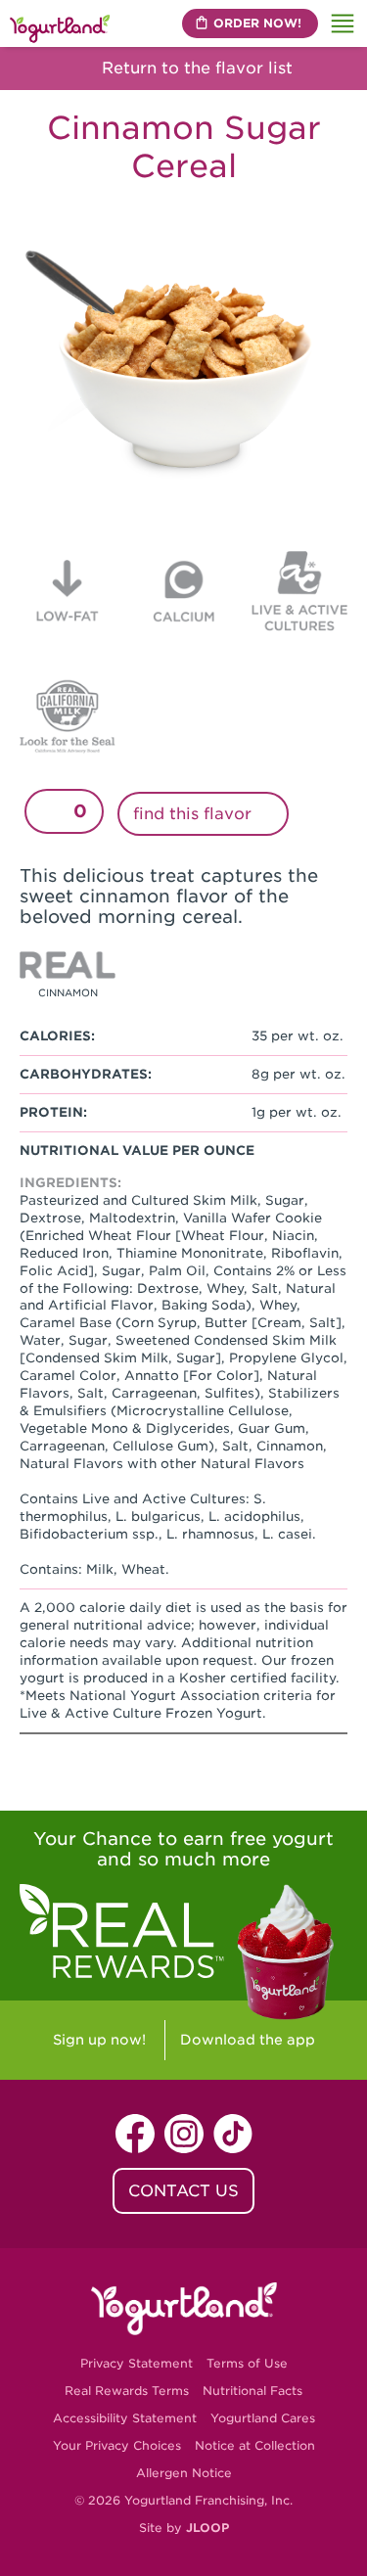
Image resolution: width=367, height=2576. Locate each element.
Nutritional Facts (252, 2391)
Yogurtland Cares (263, 2418)
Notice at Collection (255, 2445)
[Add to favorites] (52, 811)
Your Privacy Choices (117, 2445)
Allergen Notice (184, 2473)
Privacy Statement (137, 2363)
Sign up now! (99, 2040)
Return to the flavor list (195, 68)
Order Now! (257, 23)
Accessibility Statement (125, 2418)
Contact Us (183, 2191)
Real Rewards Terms (127, 2391)
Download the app (248, 2040)
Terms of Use (247, 2363)
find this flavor (195, 814)
